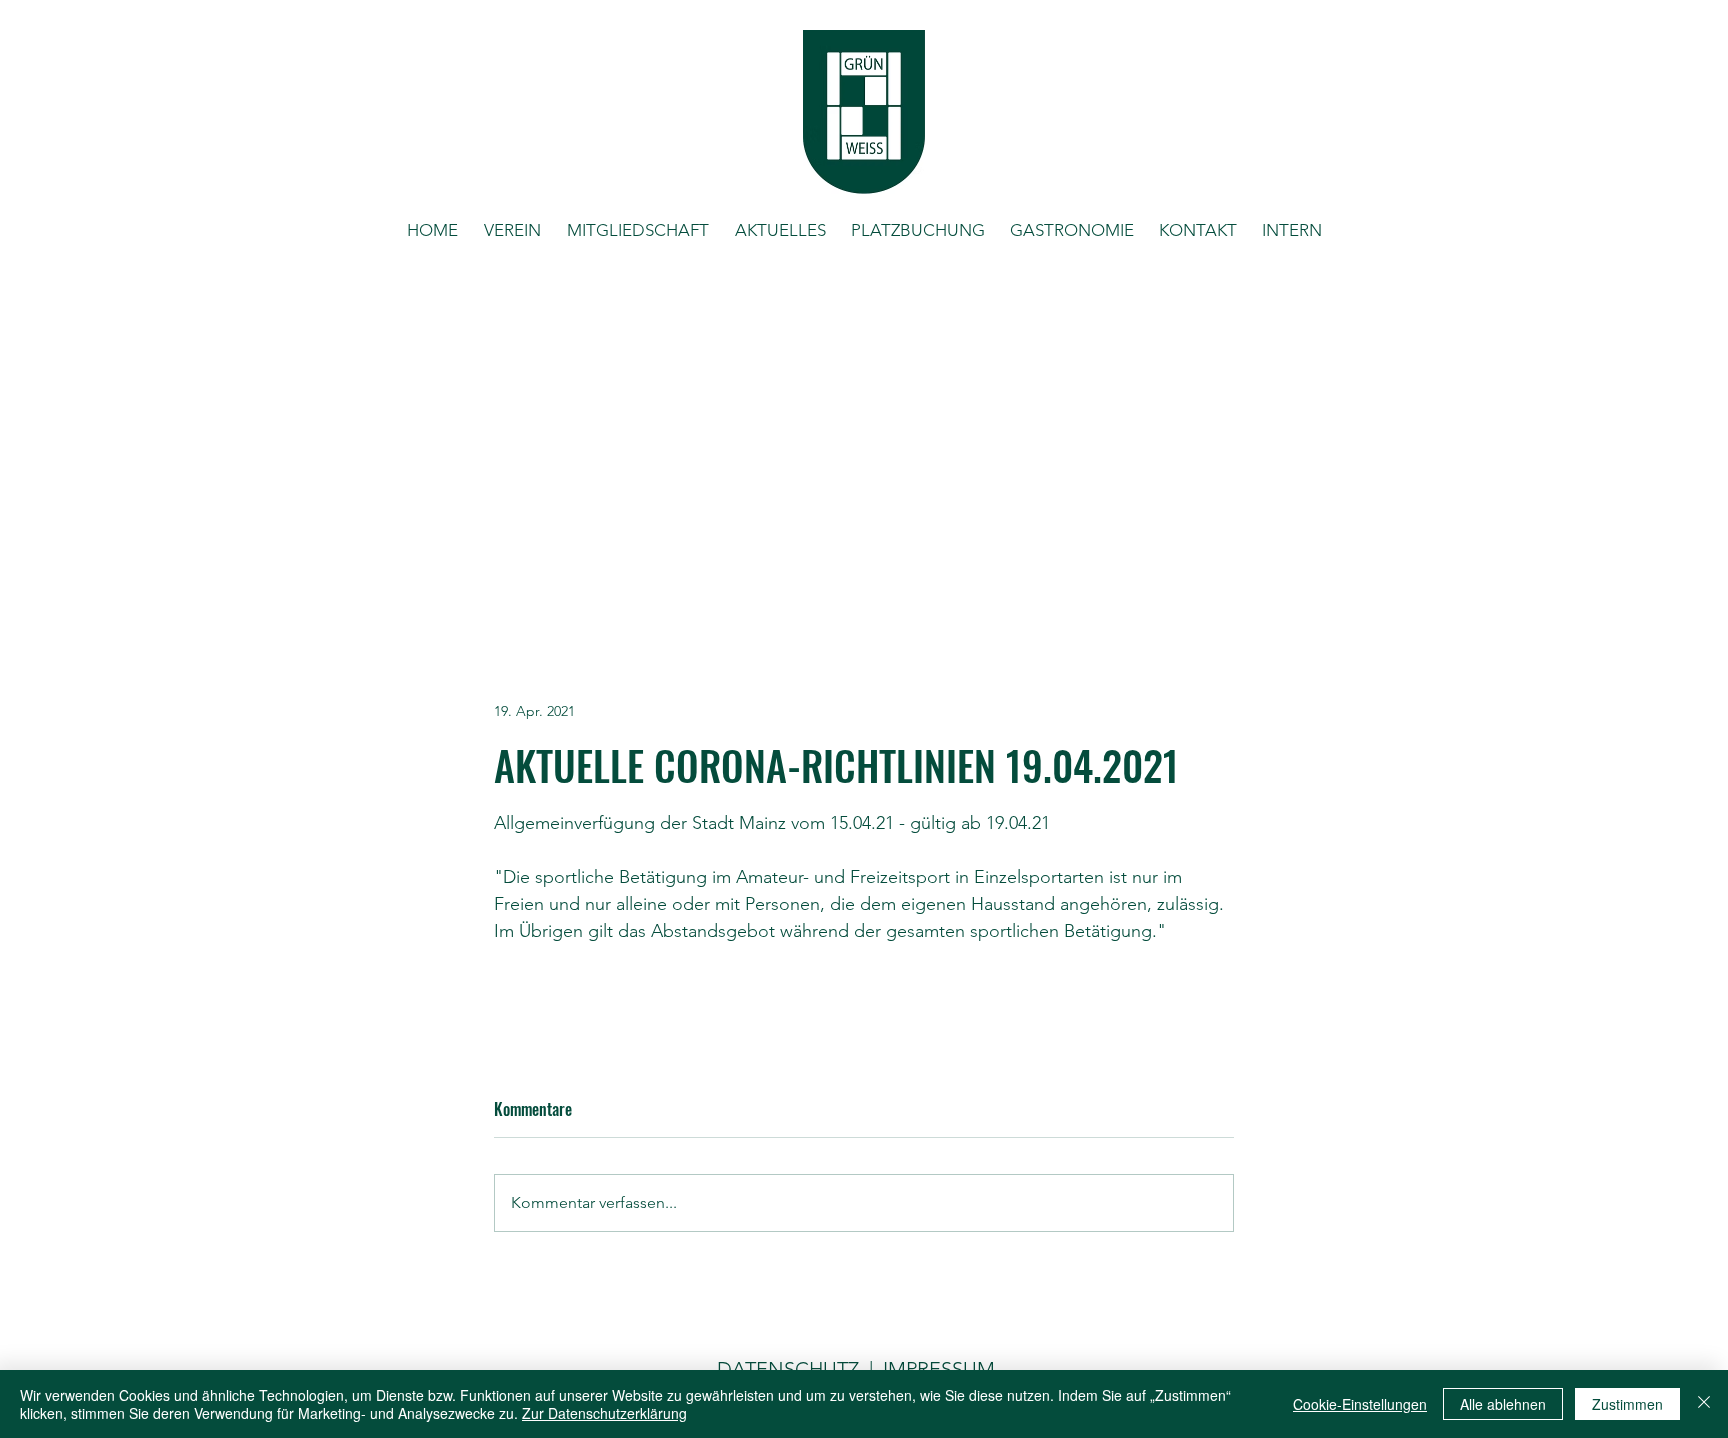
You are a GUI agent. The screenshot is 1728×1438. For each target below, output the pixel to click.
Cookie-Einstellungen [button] (1360, 1404)
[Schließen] (1704, 1404)
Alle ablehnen (1503, 1404)
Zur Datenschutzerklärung (604, 1413)
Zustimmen (1627, 1404)
